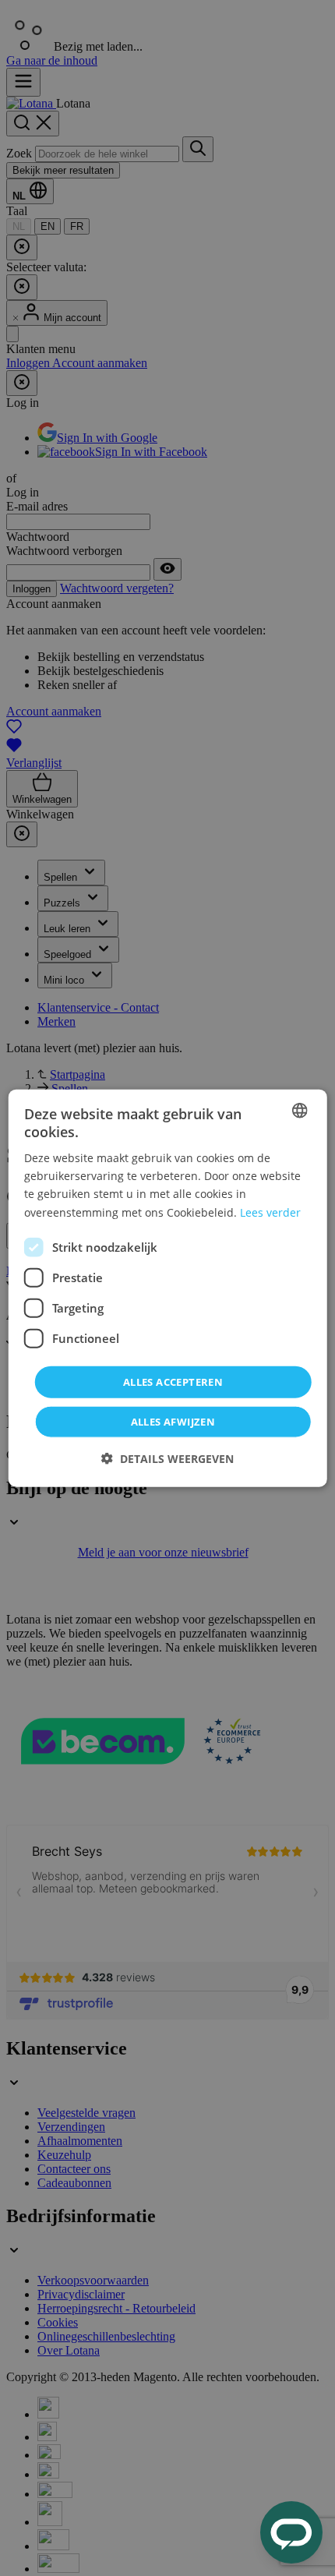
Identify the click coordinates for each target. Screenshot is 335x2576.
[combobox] (299, 1110)
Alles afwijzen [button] (173, 1422)
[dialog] (168, 1288)
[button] (167, 1459)
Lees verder (270, 1212)
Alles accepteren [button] (173, 1381)
